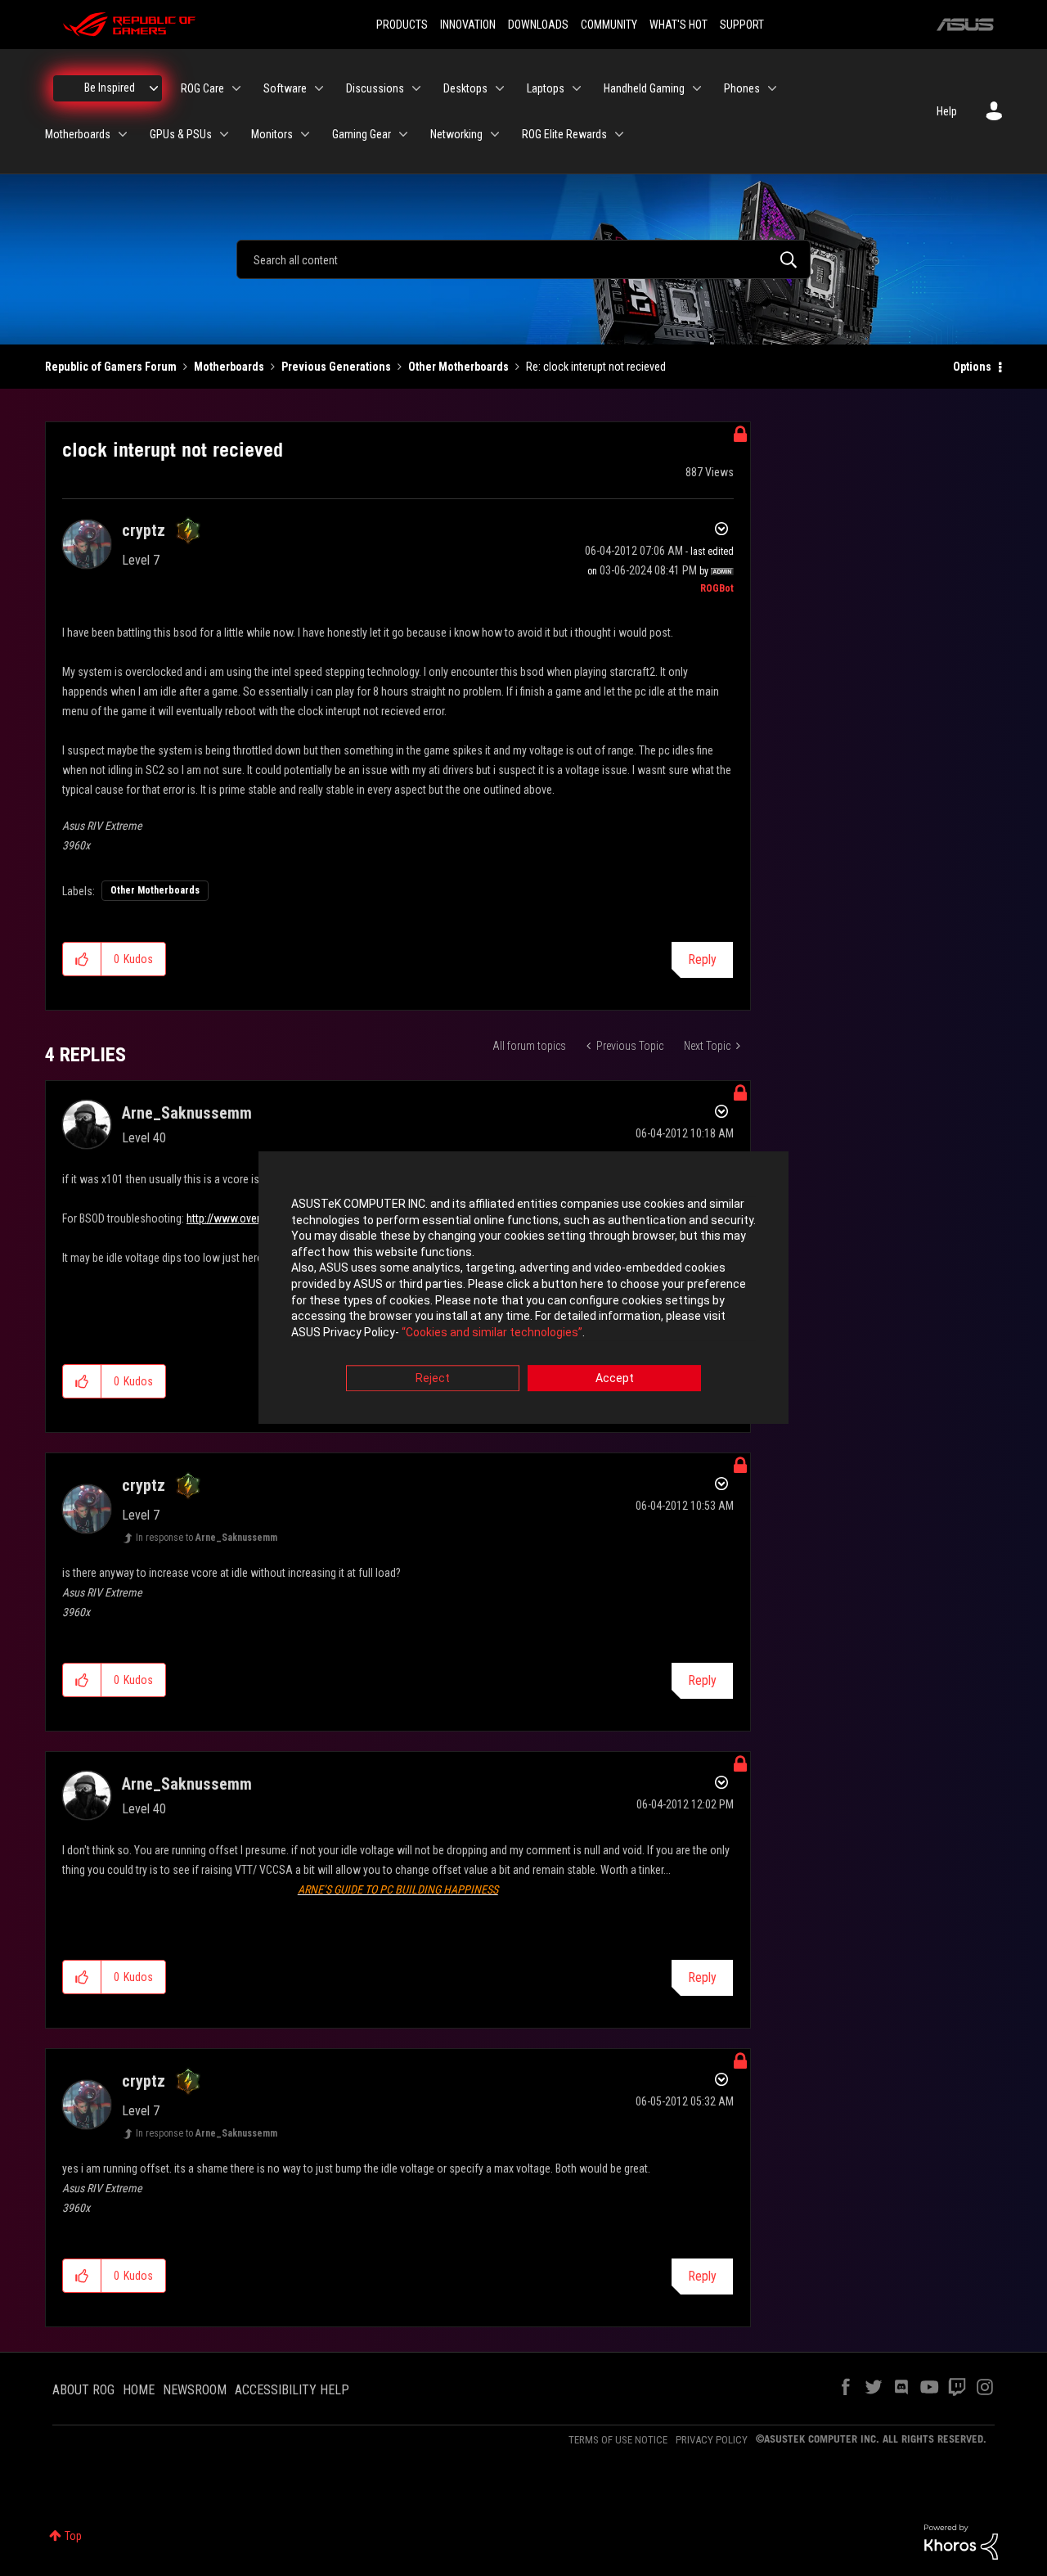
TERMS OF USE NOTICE (618, 2440)
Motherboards (229, 367)
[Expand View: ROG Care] (236, 88)
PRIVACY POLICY (712, 2440)
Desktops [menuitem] (465, 88)
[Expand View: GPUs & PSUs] (224, 134)
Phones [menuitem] (742, 88)
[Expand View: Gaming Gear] (403, 134)
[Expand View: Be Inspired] (154, 88)
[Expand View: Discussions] (416, 88)
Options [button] (972, 367)
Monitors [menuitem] (272, 134)
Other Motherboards (458, 367)
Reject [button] (433, 1379)
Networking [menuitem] (456, 134)
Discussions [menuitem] (375, 88)
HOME (139, 2390)
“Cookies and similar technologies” (492, 1332)
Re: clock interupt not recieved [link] (596, 367)
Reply (702, 959)
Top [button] (73, 2536)
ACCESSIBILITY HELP (292, 2390)
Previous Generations (336, 367)
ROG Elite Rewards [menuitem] (564, 134)
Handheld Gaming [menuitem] (644, 88)
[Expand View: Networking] (495, 134)
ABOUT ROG (83, 2390)
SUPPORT (742, 25)
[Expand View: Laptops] (577, 88)
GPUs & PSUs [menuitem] (181, 134)
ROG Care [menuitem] (202, 88)
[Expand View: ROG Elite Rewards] (619, 134)
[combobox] (523, 259)
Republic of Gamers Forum (111, 367)
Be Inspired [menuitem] (110, 88)
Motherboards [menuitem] (78, 134)
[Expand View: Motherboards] (123, 134)
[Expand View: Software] (319, 88)
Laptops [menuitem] (546, 88)
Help (947, 111)
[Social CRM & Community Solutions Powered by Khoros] (961, 2541)
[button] (82, 959)
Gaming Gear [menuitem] (362, 134)
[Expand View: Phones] (772, 88)
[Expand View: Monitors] (305, 134)
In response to (207, 1538)
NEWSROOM (195, 2390)
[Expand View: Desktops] (500, 88)
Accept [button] (615, 1379)
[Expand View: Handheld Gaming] (697, 88)
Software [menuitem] (285, 88)
